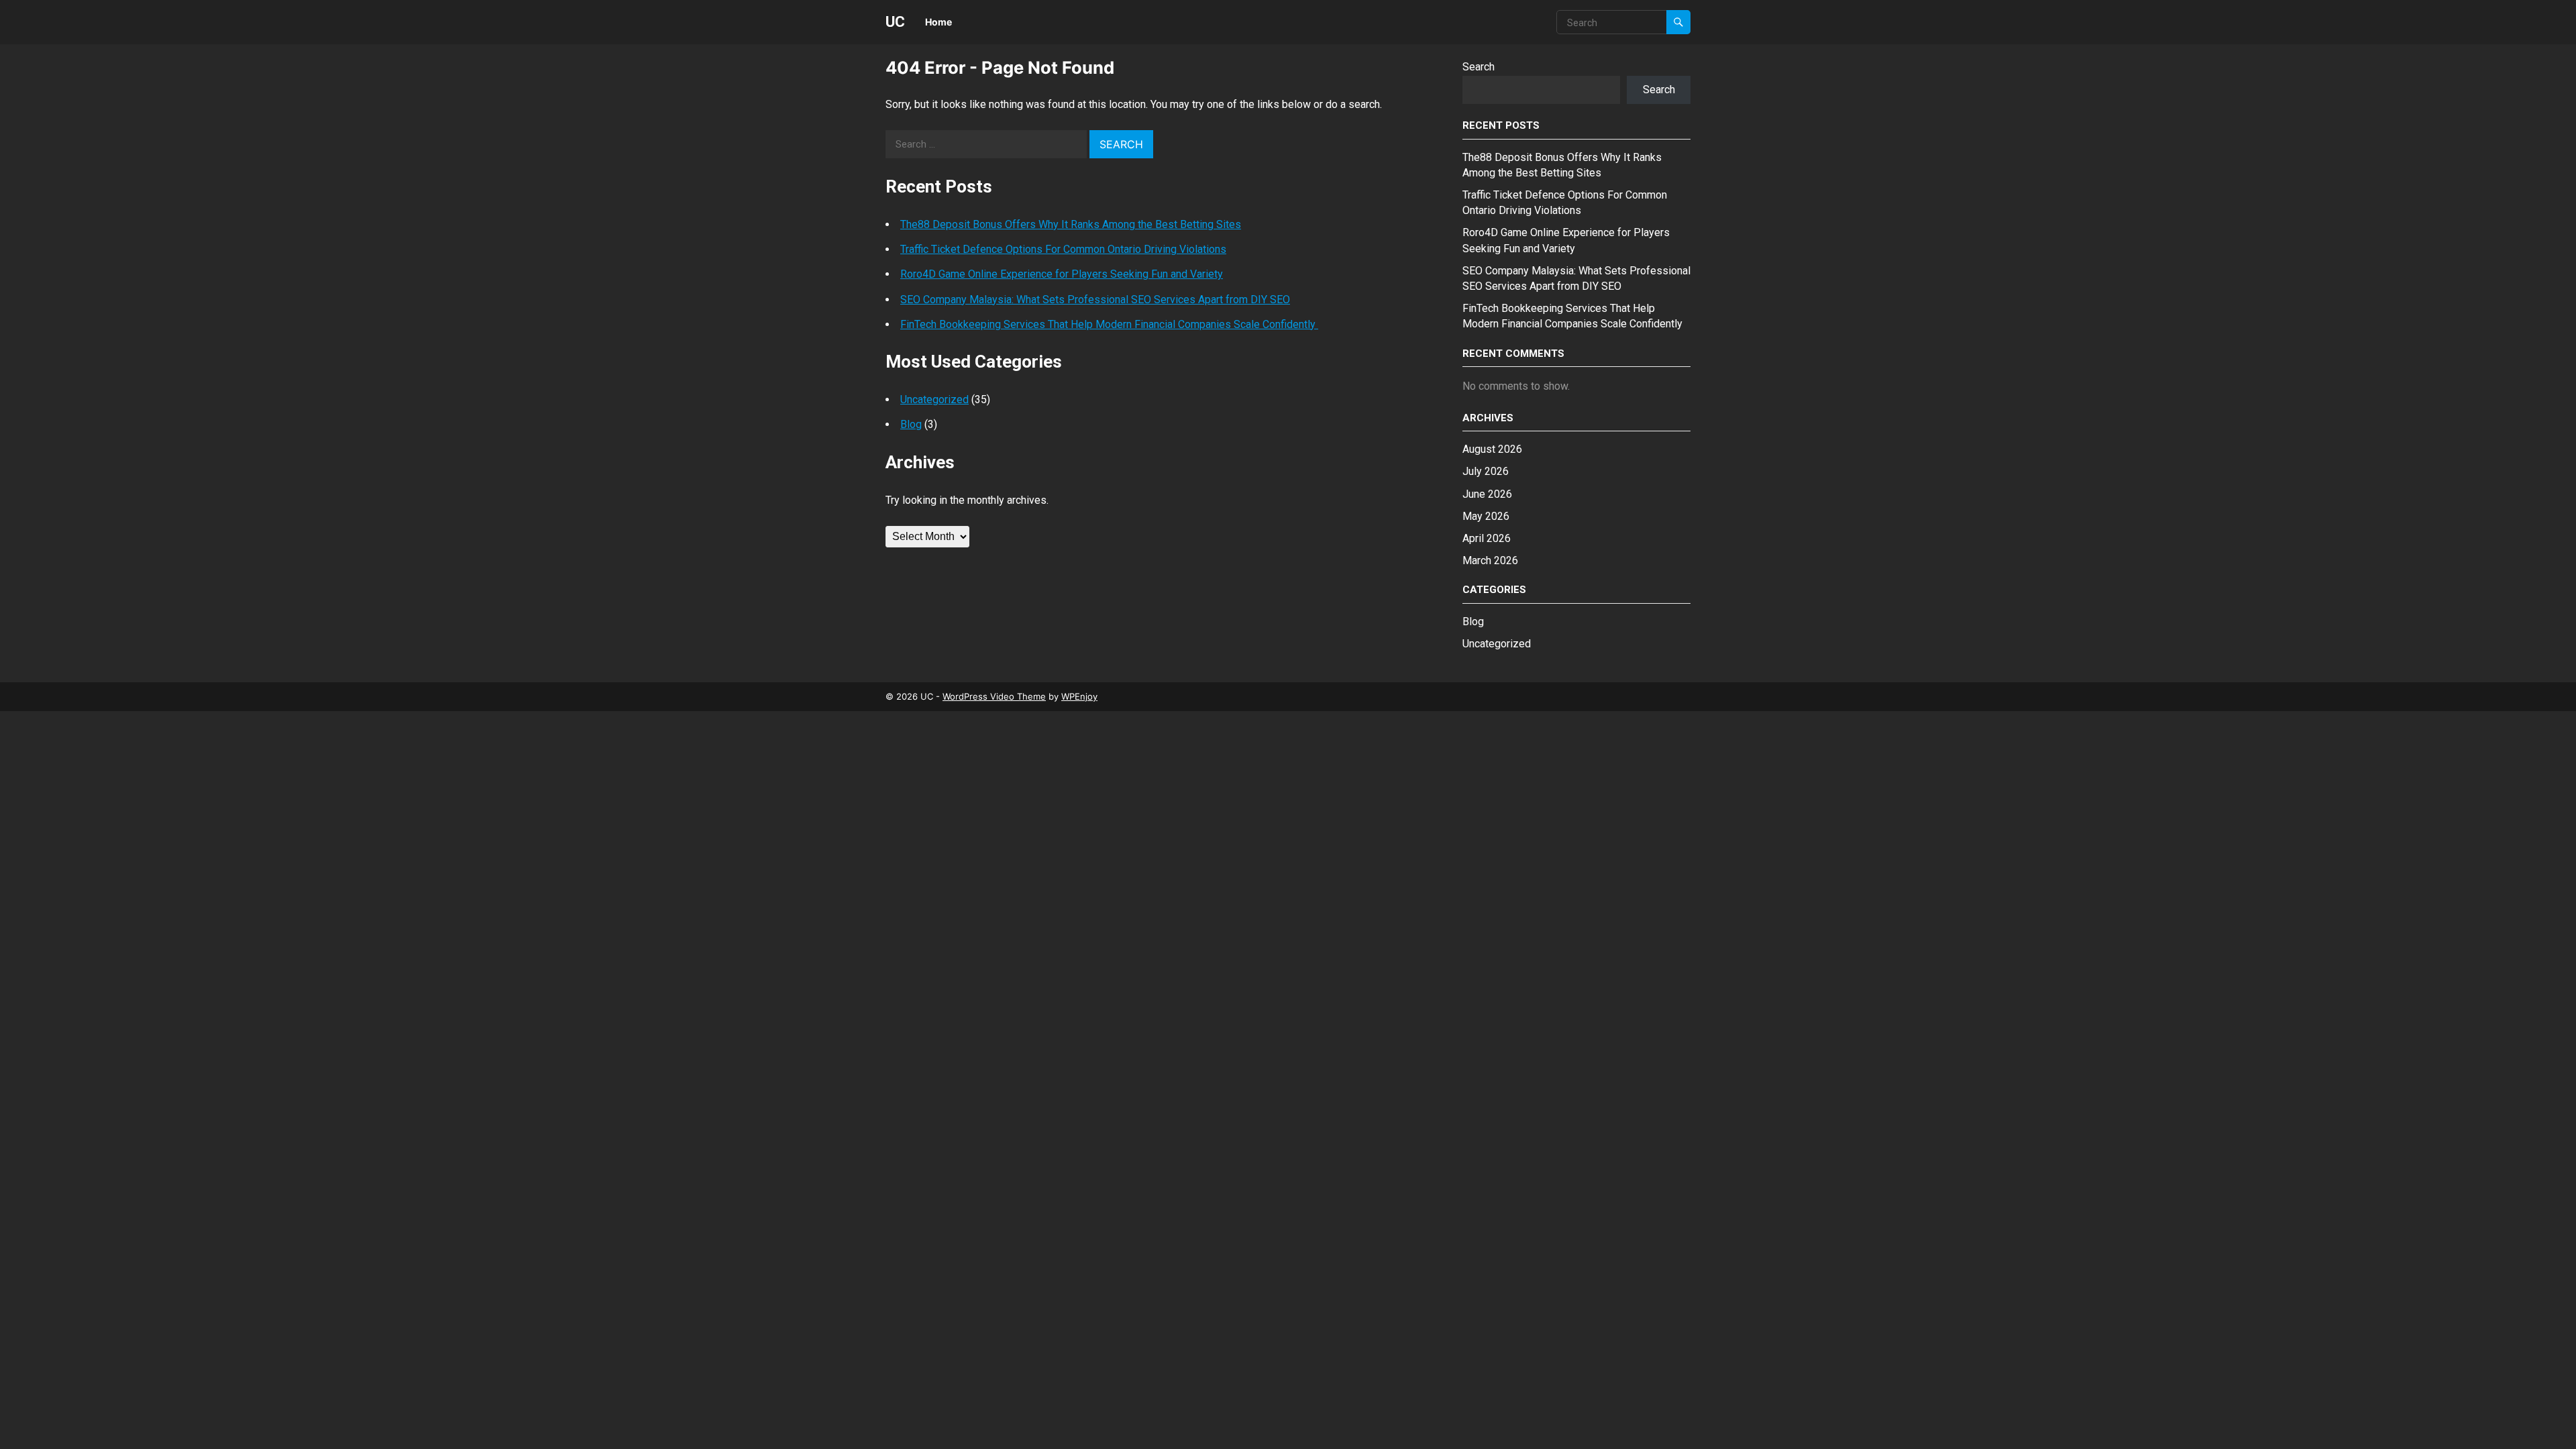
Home (938, 22)
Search (1479, 67)
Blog (911, 424)
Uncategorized (934, 399)
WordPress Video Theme (994, 696)
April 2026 (1487, 538)
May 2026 (1486, 516)
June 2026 (1487, 494)
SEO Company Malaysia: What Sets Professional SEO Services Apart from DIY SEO (1095, 300)
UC (895, 21)
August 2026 (1492, 449)
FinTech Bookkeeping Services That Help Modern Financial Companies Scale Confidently (1109, 324)
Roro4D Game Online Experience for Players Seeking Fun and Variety (1062, 274)
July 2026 (1486, 471)
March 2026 (1490, 560)
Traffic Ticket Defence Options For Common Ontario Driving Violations (1063, 249)
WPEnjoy (1079, 696)
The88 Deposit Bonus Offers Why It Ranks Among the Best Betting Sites (1071, 224)
